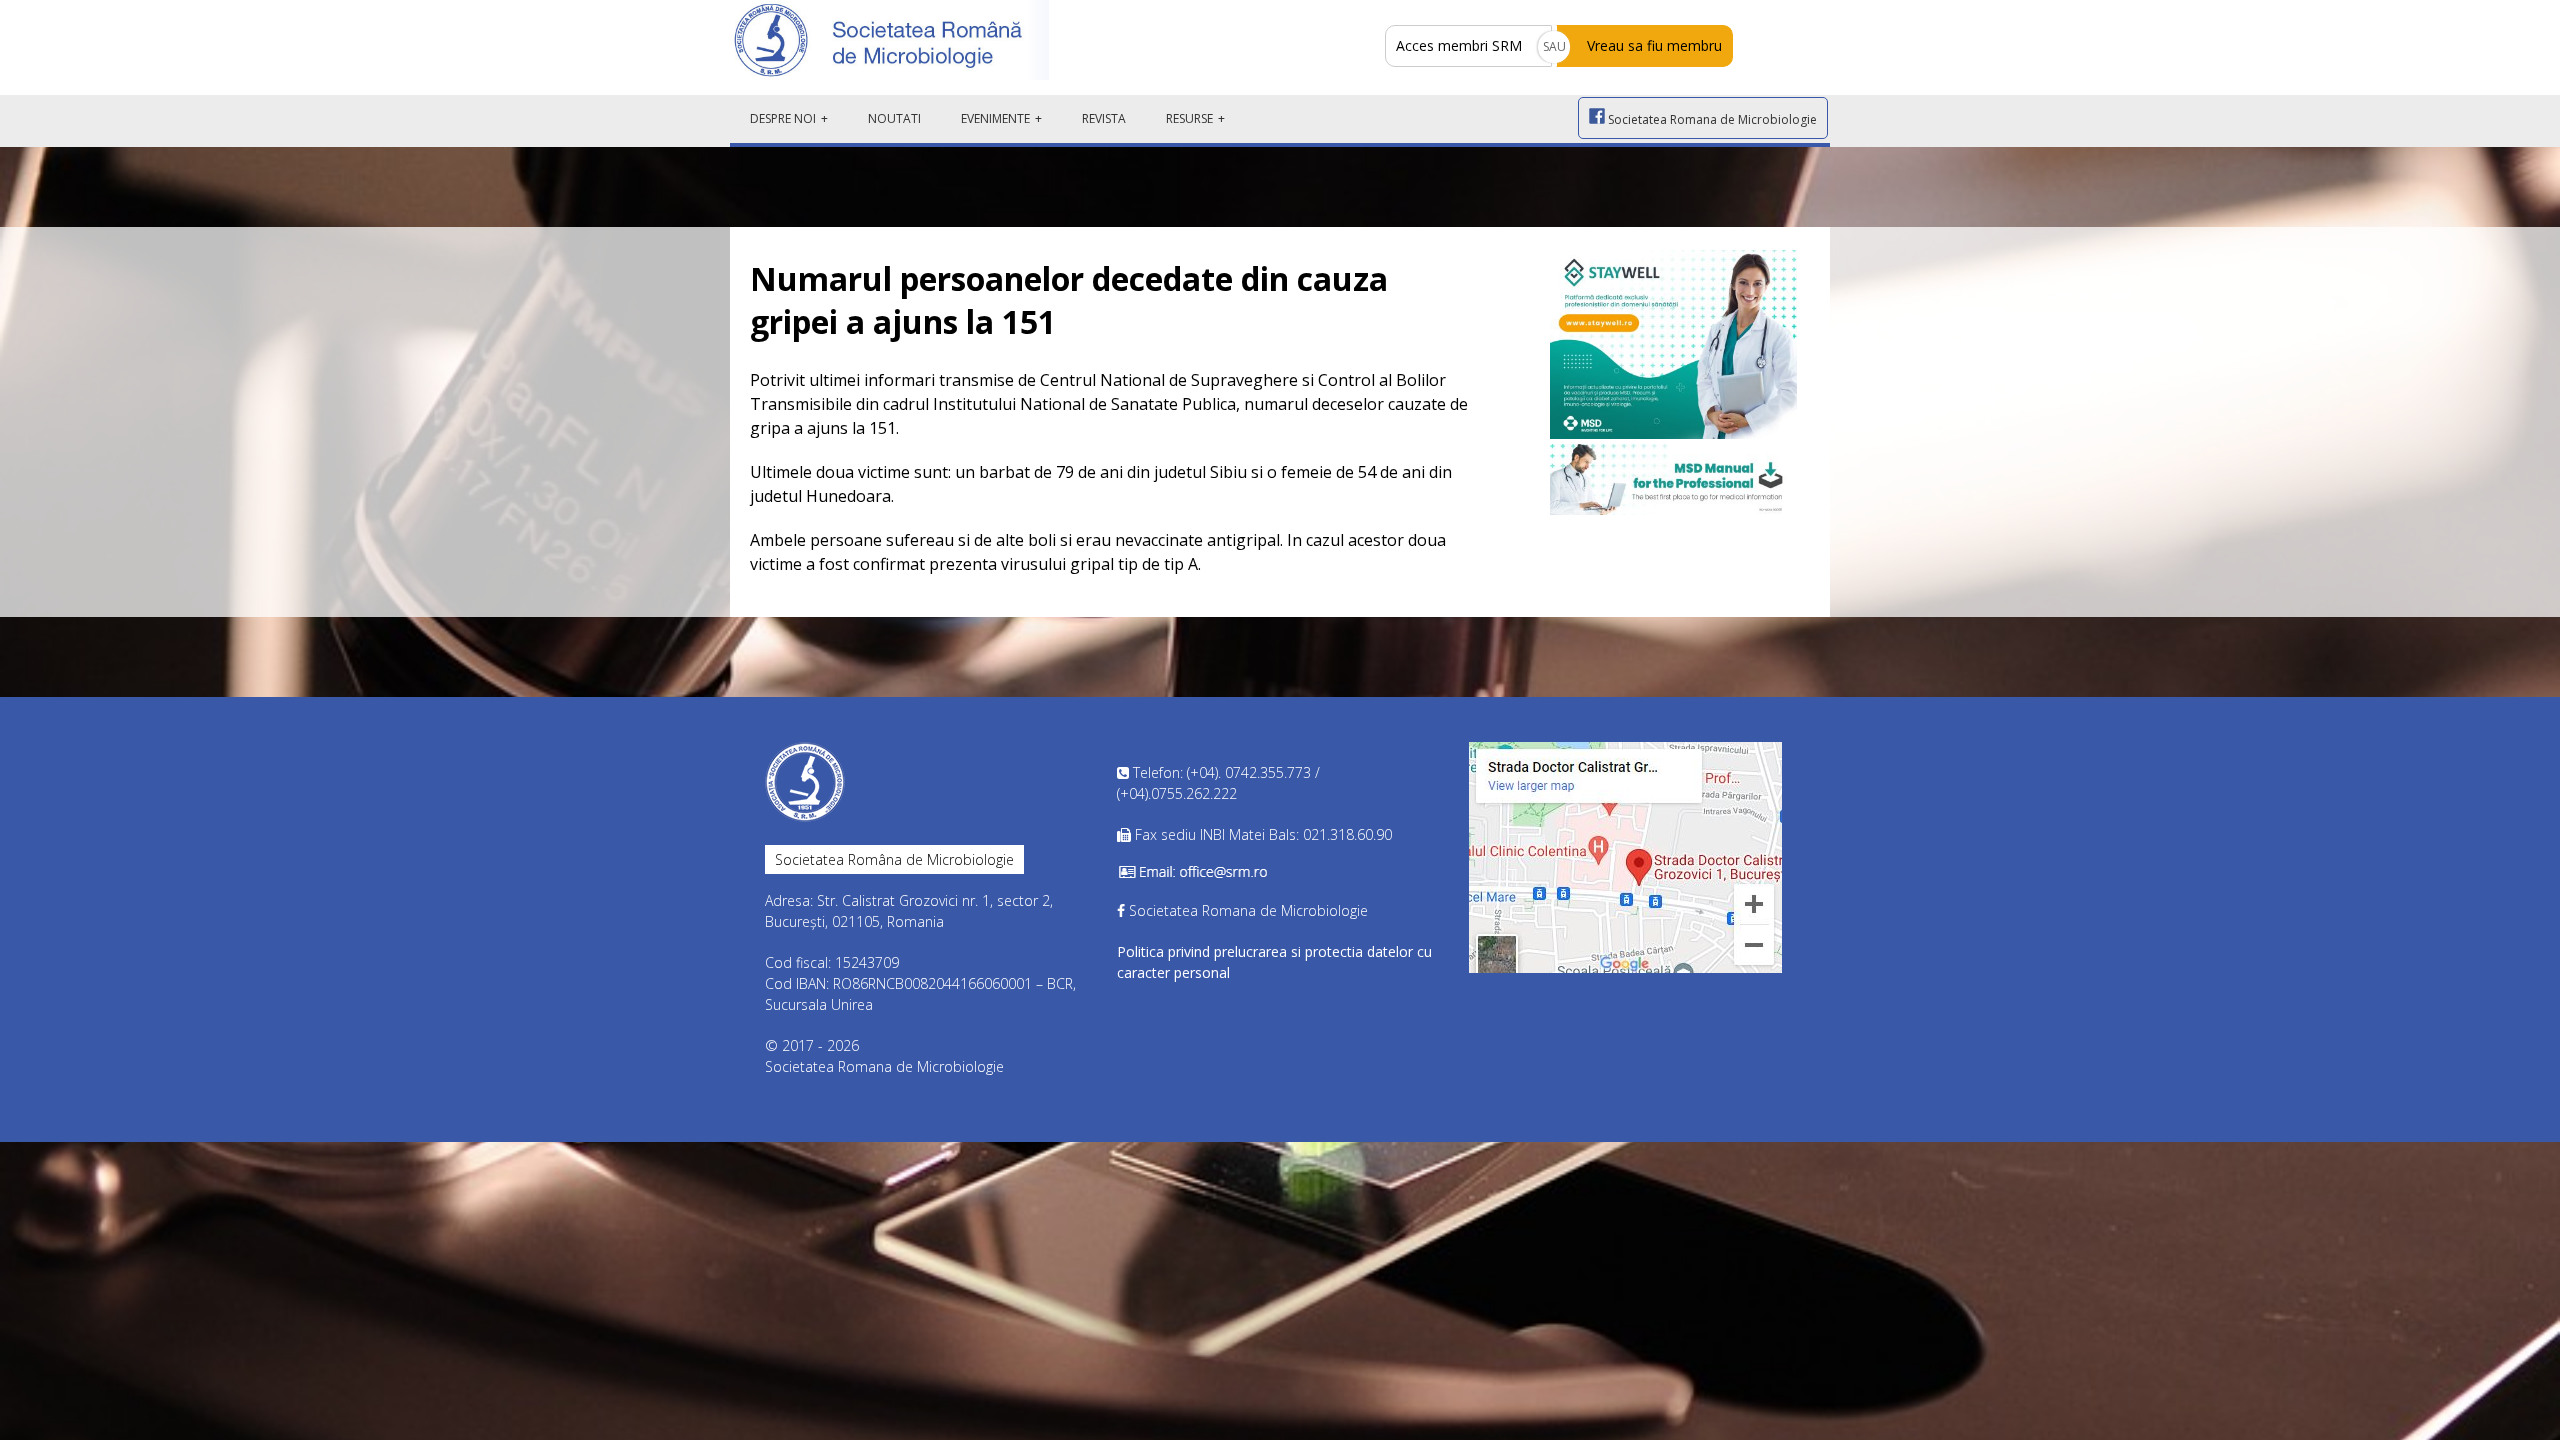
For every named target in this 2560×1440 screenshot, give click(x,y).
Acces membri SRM (1459, 45)
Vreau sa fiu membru (1654, 45)
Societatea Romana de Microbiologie (1711, 119)
